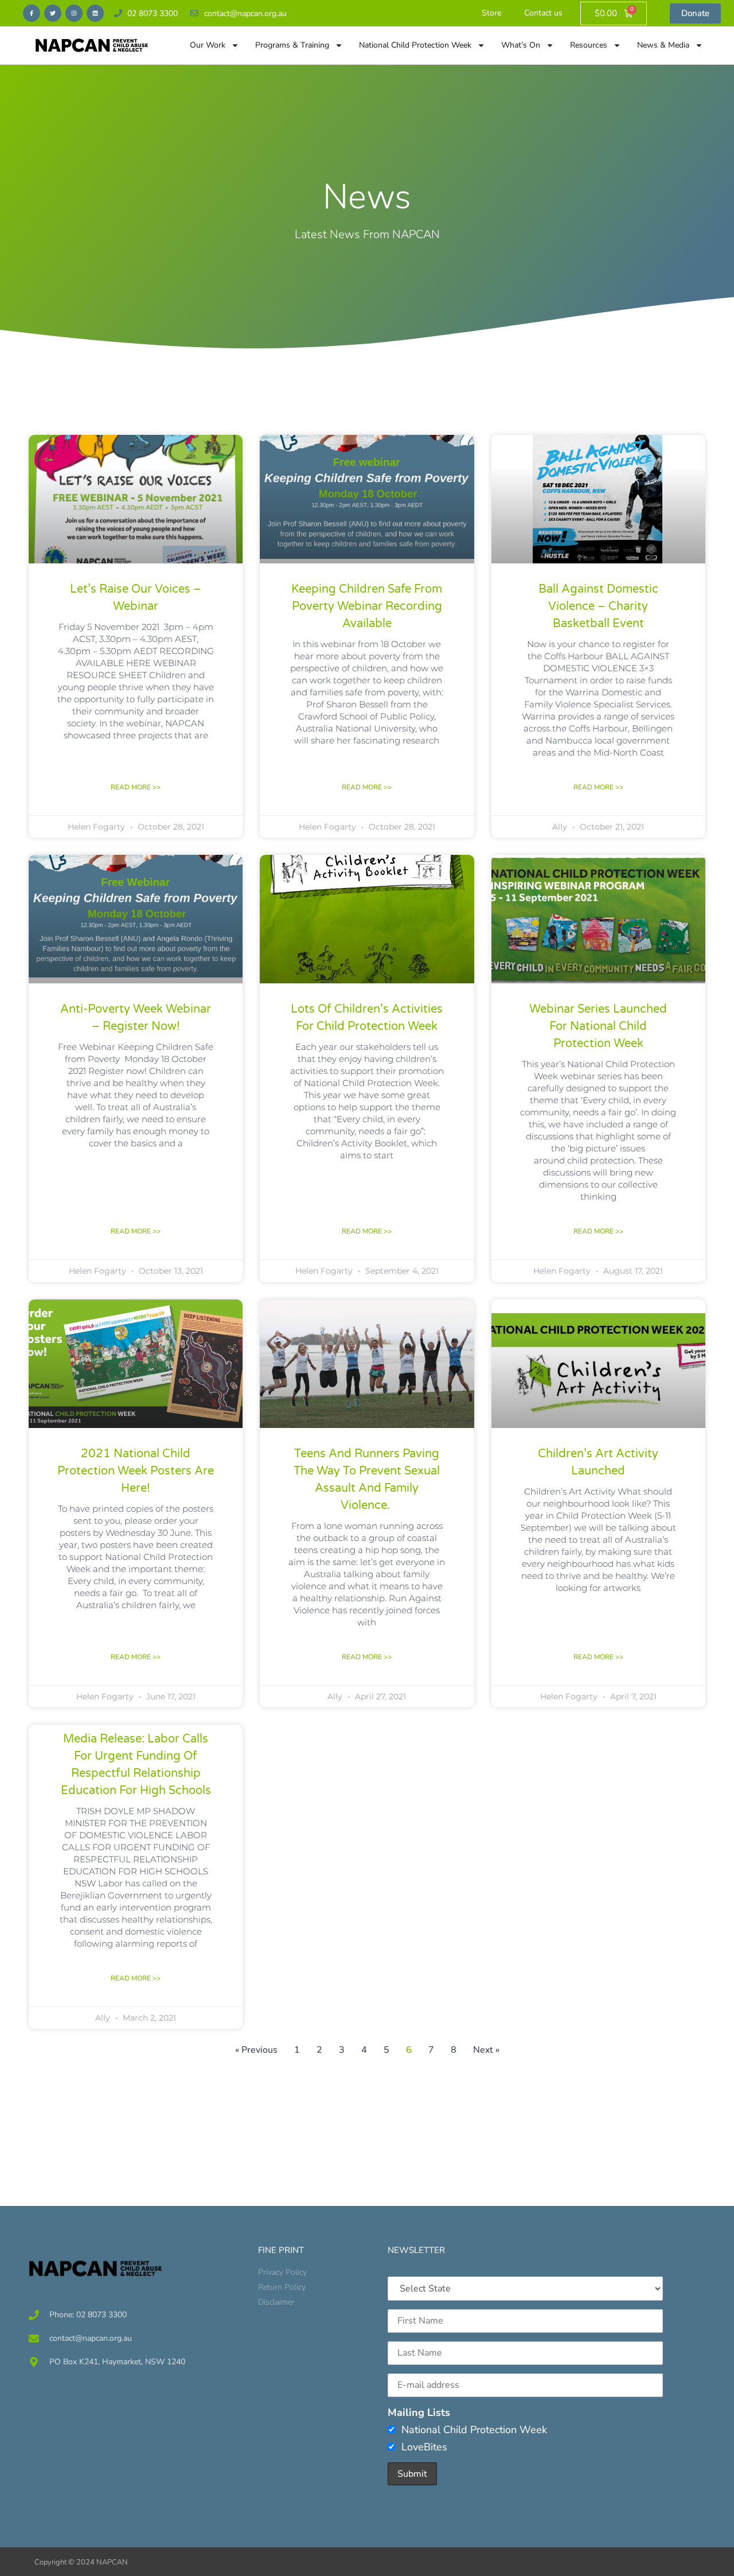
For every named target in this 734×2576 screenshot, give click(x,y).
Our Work (208, 45)
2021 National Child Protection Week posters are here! (136, 1471)
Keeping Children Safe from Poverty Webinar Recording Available (367, 606)
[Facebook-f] (32, 13)
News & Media (663, 45)
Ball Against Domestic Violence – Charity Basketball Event (598, 606)
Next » (486, 2050)
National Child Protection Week (415, 45)
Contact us (543, 13)
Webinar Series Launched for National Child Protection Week (598, 1026)
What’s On (521, 45)
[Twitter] (53, 13)
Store (491, 13)
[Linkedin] (95, 13)
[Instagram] (74, 13)
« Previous (256, 2050)
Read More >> (136, 787)
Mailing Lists (419, 2412)
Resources (589, 45)
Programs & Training (292, 45)
